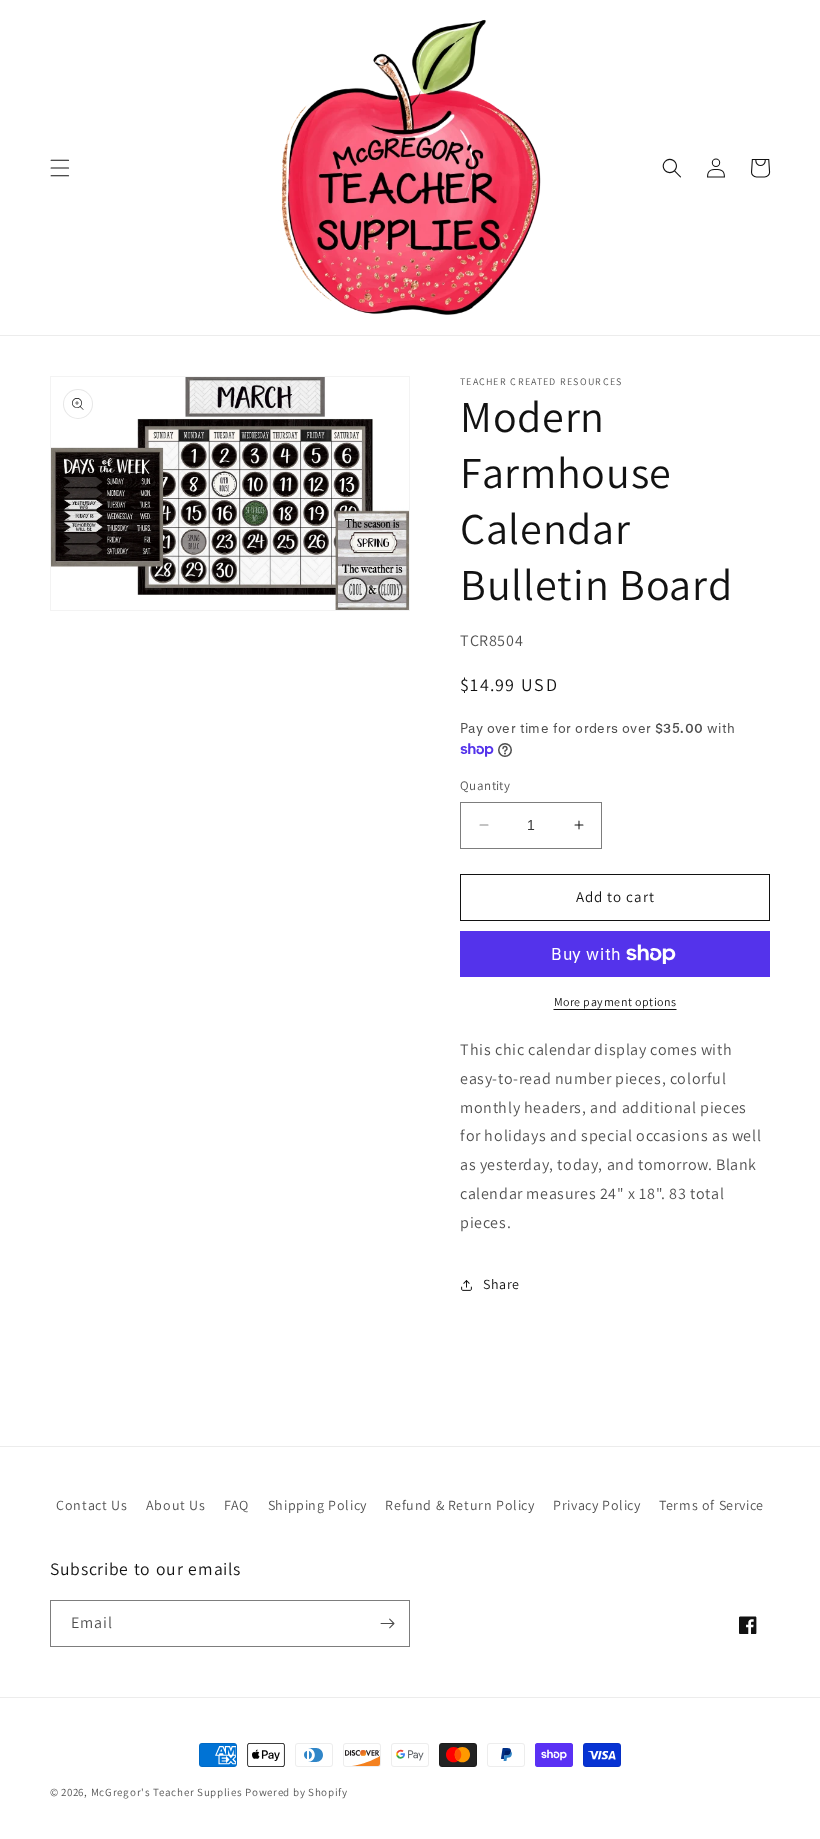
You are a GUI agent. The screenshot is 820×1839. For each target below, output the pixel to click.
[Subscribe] (387, 1623)
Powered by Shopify (296, 1792)
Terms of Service (711, 1505)
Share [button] (501, 1284)
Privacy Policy (596, 1505)
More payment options (615, 1001)
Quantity (485, 785)
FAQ (236, 1505)
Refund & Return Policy (459, 1505)
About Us (176, 1505)
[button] (60, 168)
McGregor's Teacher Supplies (167, 1792)
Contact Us (91, 1505)
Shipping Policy (317, 1505)
